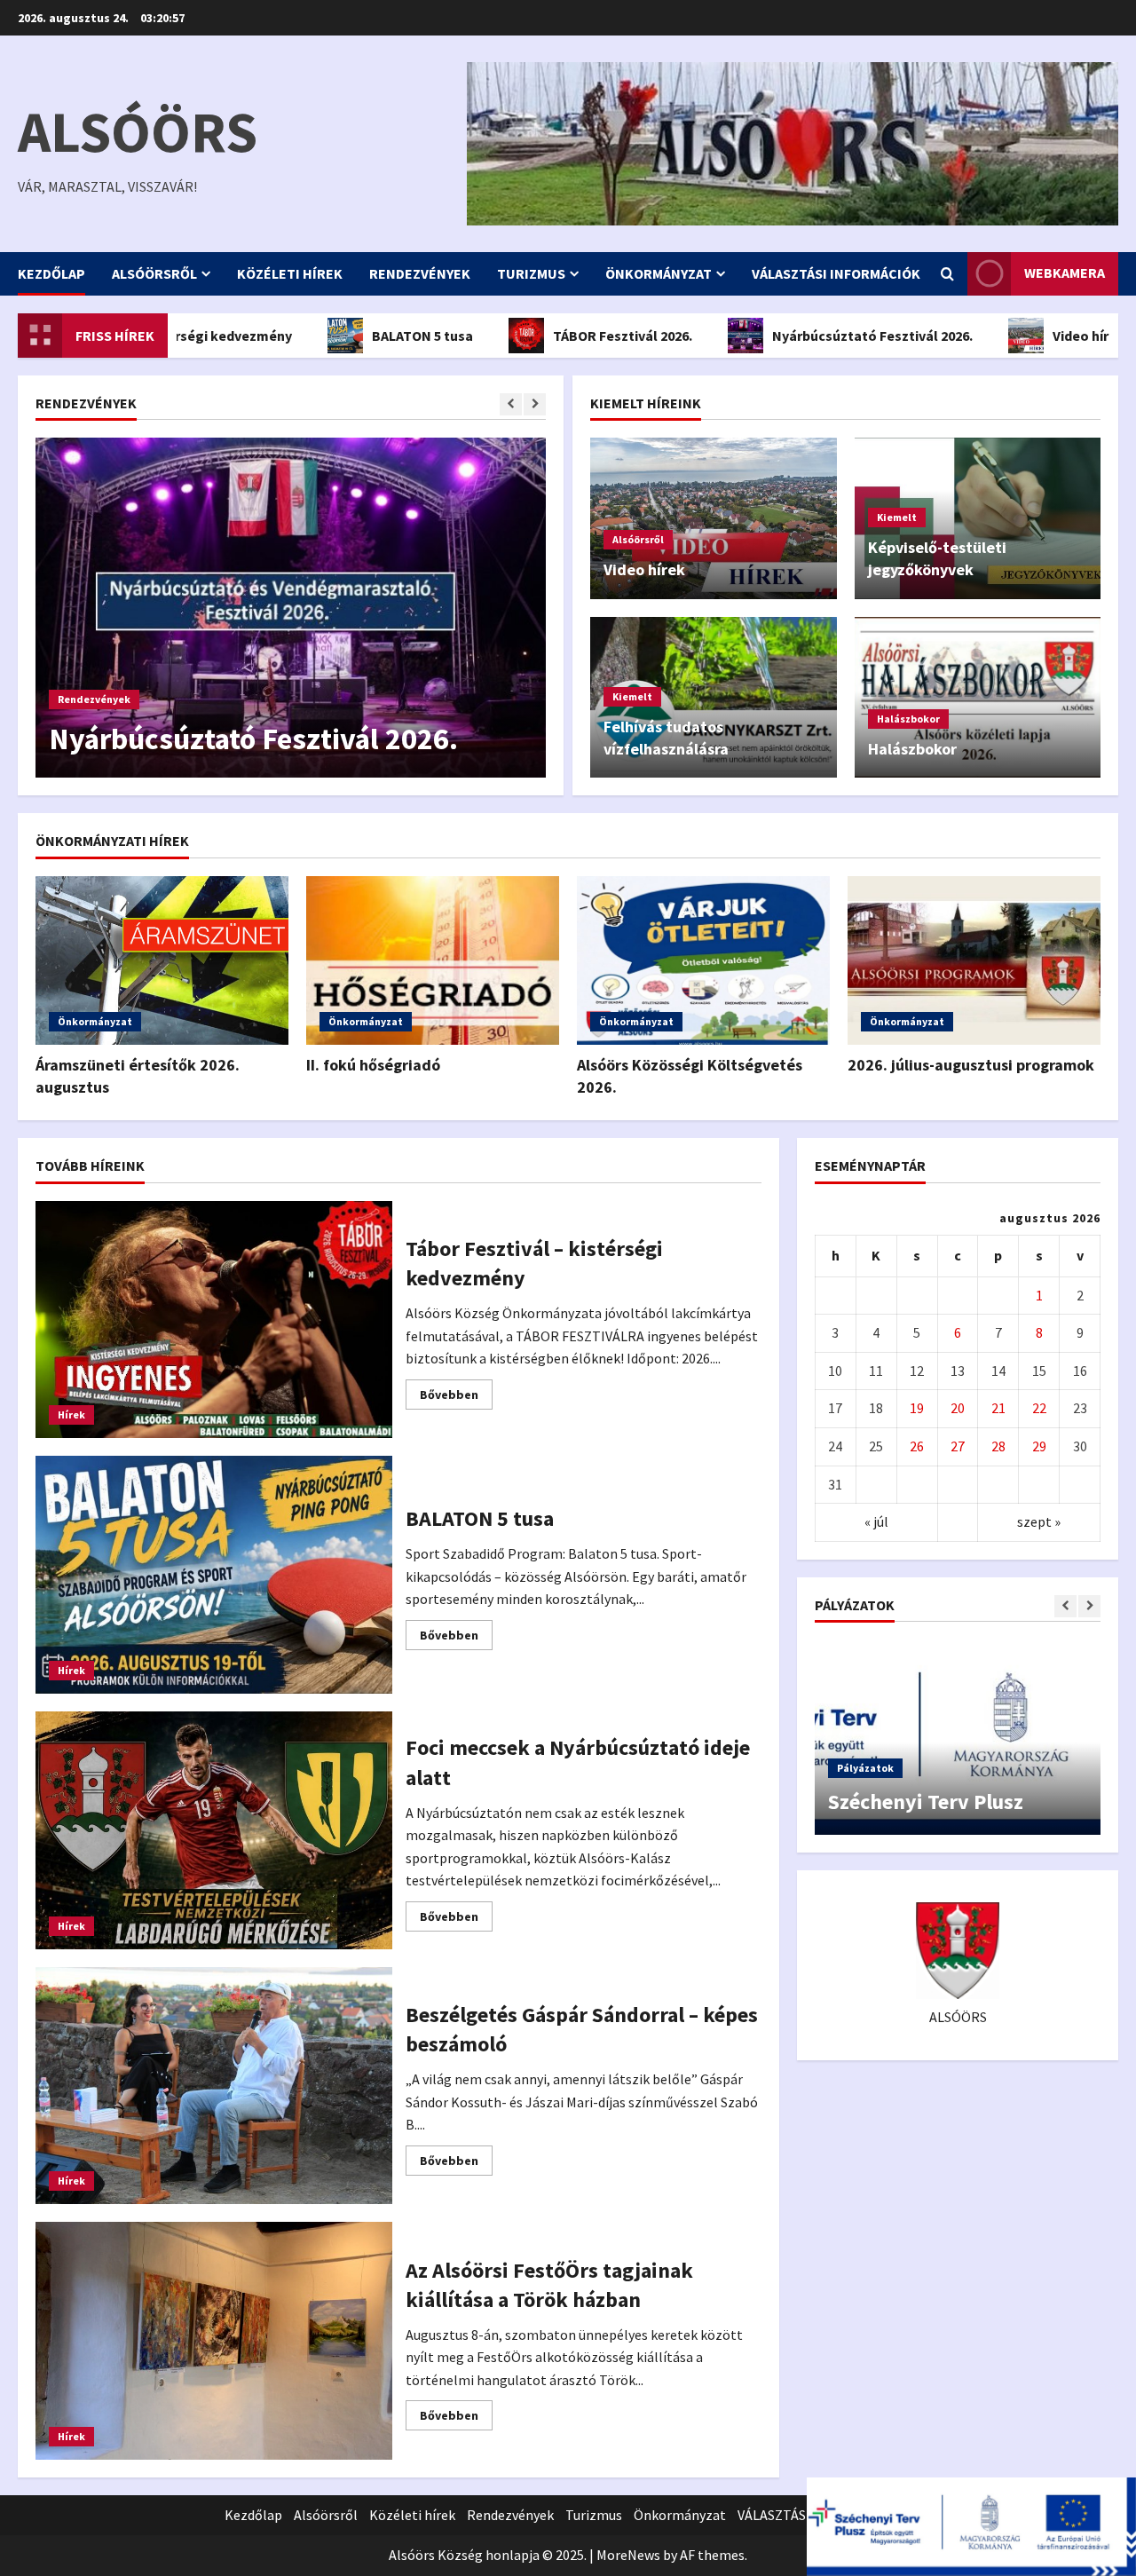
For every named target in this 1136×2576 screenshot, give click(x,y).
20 (958, 1408)
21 (998, 1408)
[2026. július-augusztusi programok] (974, 960)
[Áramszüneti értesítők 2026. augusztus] (162, 960)
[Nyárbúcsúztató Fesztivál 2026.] (291, 608)
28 (998, 1446)
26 (917, 1446)
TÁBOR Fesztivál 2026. (554, 336)
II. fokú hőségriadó (373, 1065)
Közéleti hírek (290, 273)
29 (1039, 1446)
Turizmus (531, 273)
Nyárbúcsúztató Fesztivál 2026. (804, 336)
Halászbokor (908, 719)
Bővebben (456, 1398)
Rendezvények (420, 273)
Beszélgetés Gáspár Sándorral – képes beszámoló (214, 2086)
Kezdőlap (51, 273)
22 (1039, 1408)
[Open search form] (947, 274)
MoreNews (628, 2555)
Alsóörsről (154, 273)
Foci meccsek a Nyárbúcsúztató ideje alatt (214, 1830)
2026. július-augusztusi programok (971, 1065)
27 (958, 1446)
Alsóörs (138, 131)
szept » (1039, 1521)
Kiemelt (897, 517)
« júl (876, 1521)
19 (917, 1408)
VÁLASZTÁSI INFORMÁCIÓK (836, 273)
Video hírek (1020, 336)
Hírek (71, 1414)
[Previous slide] (511, 404)
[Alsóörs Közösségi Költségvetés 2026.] (703, 960)
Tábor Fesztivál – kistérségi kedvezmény (214, 1320)
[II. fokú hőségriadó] (433, 960)
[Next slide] (535, 404)
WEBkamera (1065, 273)
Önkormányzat (659, 273)
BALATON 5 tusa (354, 336)
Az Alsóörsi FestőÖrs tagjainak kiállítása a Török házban (214, 2341)
